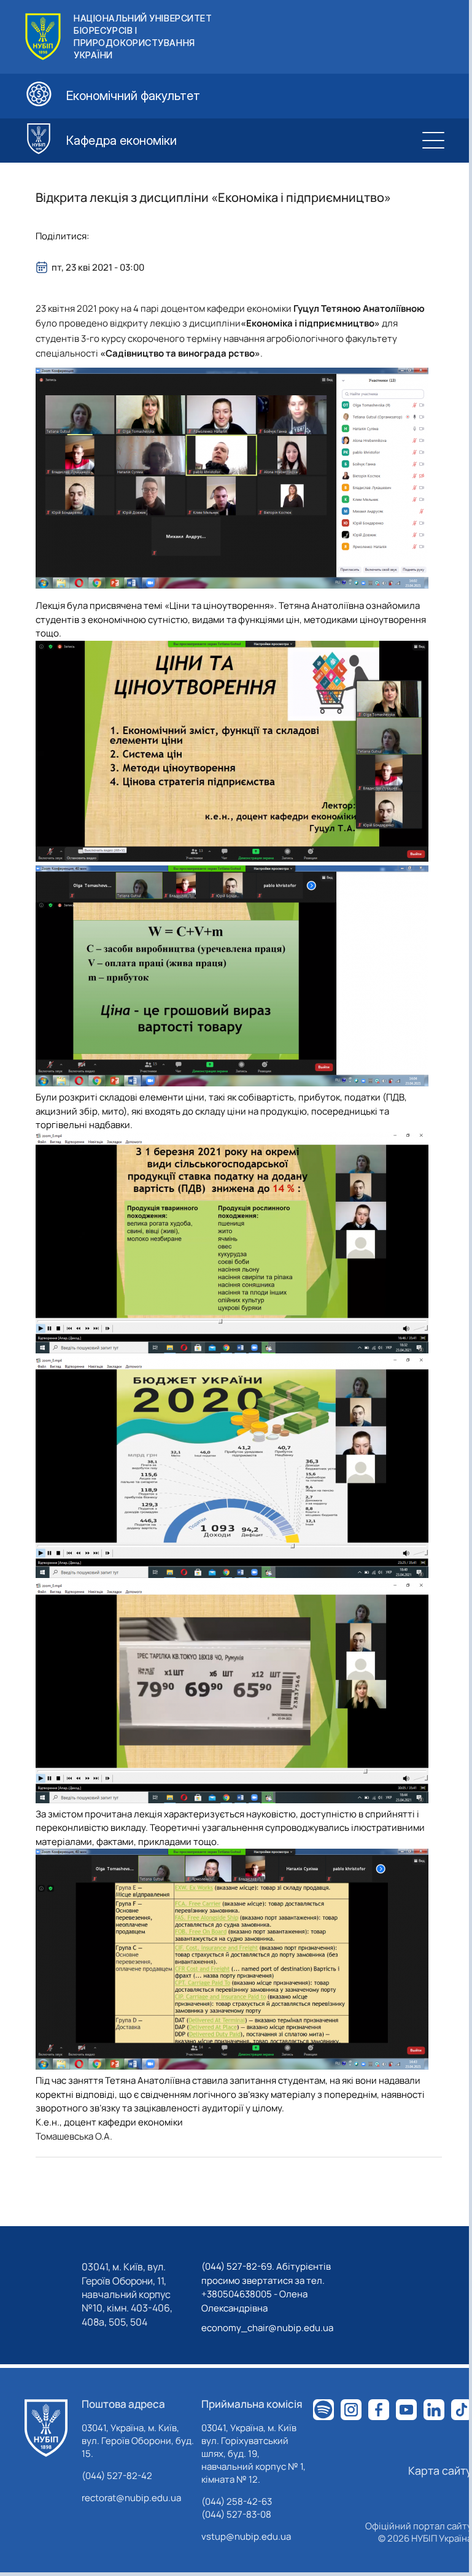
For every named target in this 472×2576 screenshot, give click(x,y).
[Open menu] (433, 141)
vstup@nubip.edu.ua (246, 2536)
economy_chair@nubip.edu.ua (267, 2328)
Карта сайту (440, 2470)
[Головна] (46, 2428)
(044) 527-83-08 (236, 2514)
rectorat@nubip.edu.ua (131, 2498)
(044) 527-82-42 (117, 2476)
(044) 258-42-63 (237, 2501)
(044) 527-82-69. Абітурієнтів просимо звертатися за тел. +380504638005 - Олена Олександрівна (266, 2287)
